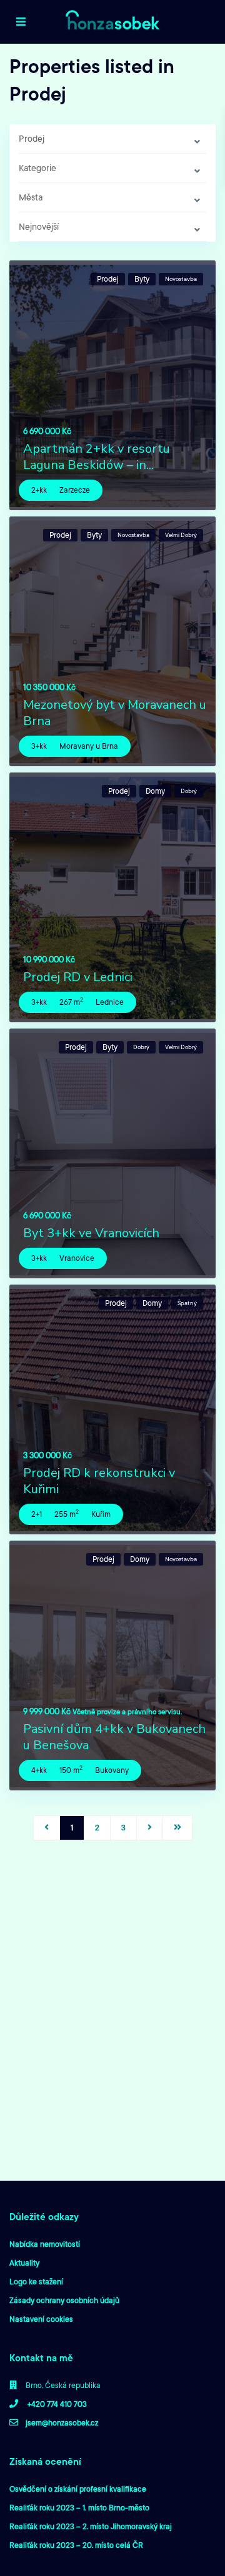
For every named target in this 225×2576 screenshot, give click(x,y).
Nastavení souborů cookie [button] (70, 1351)
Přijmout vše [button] (152, 1351)
